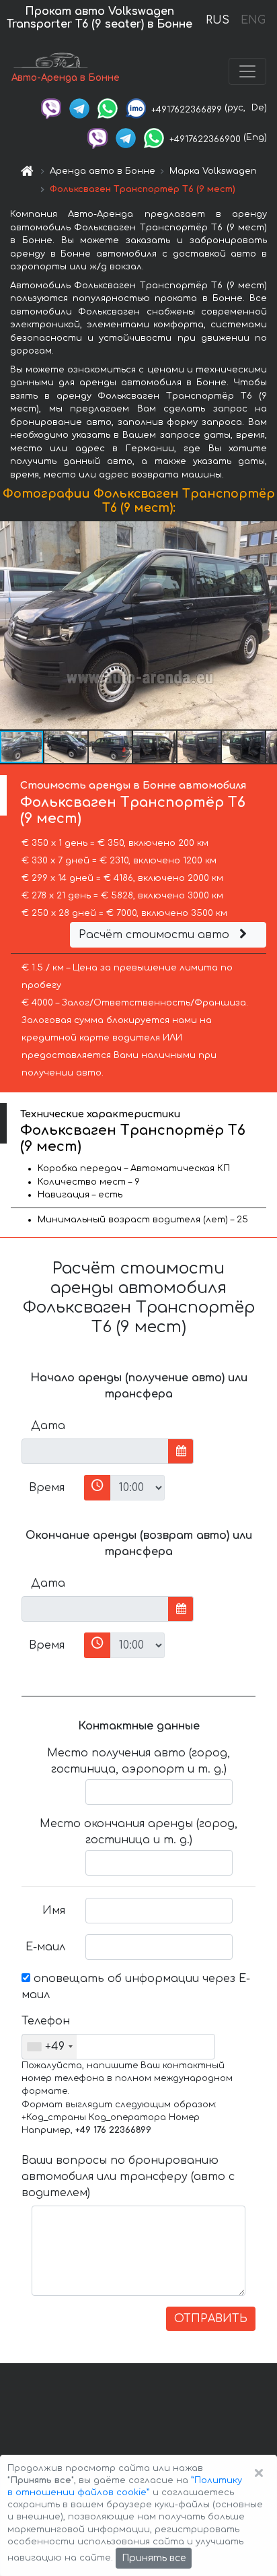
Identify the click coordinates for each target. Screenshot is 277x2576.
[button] (67, 747)
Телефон (46, 2021)
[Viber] (51, 108)
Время (47, 1488)
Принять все (154, 2558)
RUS (217, 20)
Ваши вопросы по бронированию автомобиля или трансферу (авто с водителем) (128, 2177)
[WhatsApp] (108, 108)
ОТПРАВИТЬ (211, 2319)
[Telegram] (79, 108)
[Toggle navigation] (247, 71)
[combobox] (49, 2047)
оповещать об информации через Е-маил (136, 1987)
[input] (95, 1451)
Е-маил (45, 1947)
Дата (48, 1426)
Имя (54, 1911)
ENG (253, 20)
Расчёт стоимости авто (156, 935)
